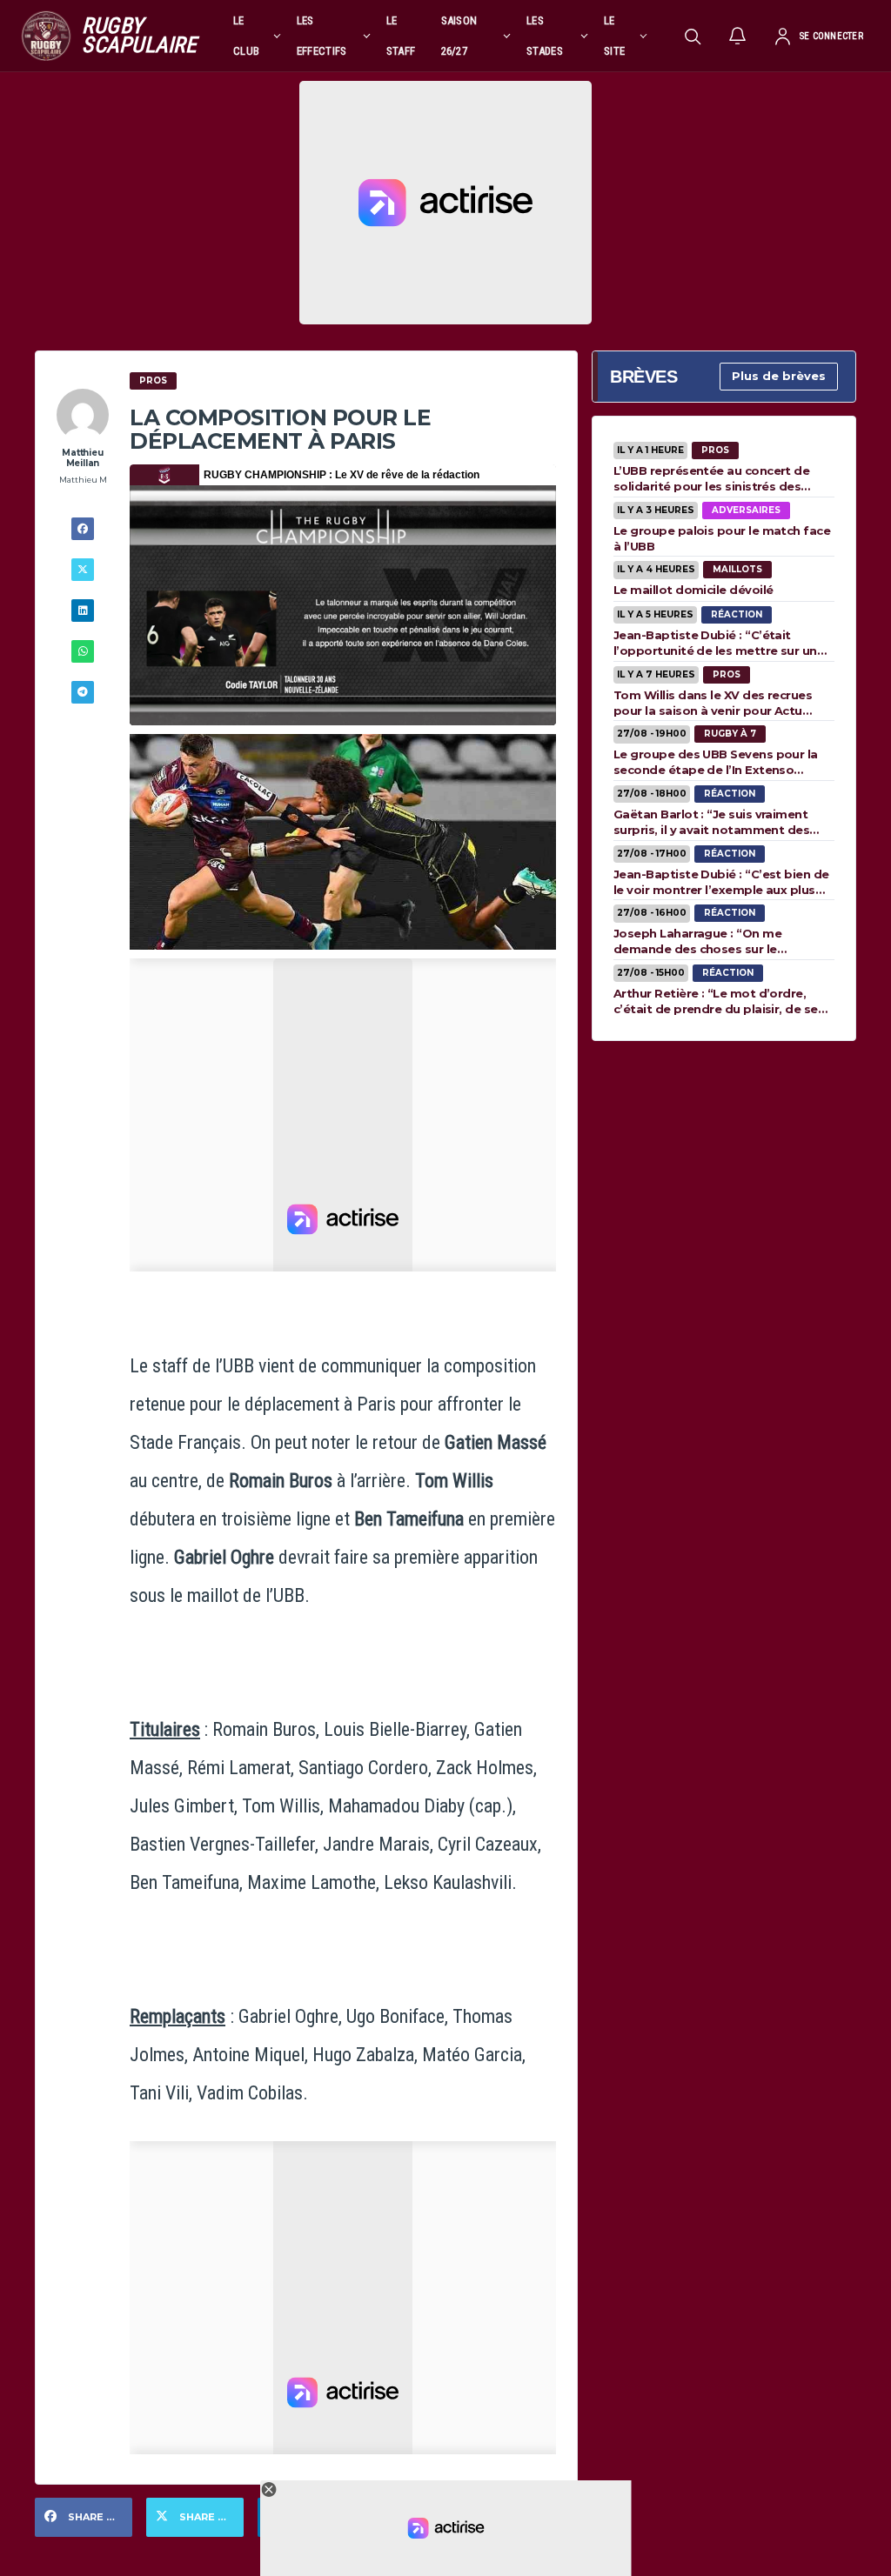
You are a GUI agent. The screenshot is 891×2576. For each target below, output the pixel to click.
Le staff (401, 36)
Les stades (545, 36)
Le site (614, 36)
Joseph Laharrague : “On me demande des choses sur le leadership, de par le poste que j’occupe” (707, 941)
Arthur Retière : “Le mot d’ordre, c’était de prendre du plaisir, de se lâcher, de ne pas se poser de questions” (716, 1001)
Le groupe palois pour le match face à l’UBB (722, 538)
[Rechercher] (693, 36)
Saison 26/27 (459, 36)
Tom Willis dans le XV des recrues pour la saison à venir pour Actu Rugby (713, 703)
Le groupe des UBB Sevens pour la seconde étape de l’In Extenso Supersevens (716, 762)
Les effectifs (322, 36)
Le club (246, 36)
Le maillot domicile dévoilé (693, 590)
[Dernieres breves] (738, 36)
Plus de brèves (779, 376)
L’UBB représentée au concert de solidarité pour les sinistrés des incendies (711, 478)
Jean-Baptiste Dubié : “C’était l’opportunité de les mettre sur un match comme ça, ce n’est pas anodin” (715, 643)
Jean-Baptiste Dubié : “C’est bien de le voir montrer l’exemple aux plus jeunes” (721, 882)
